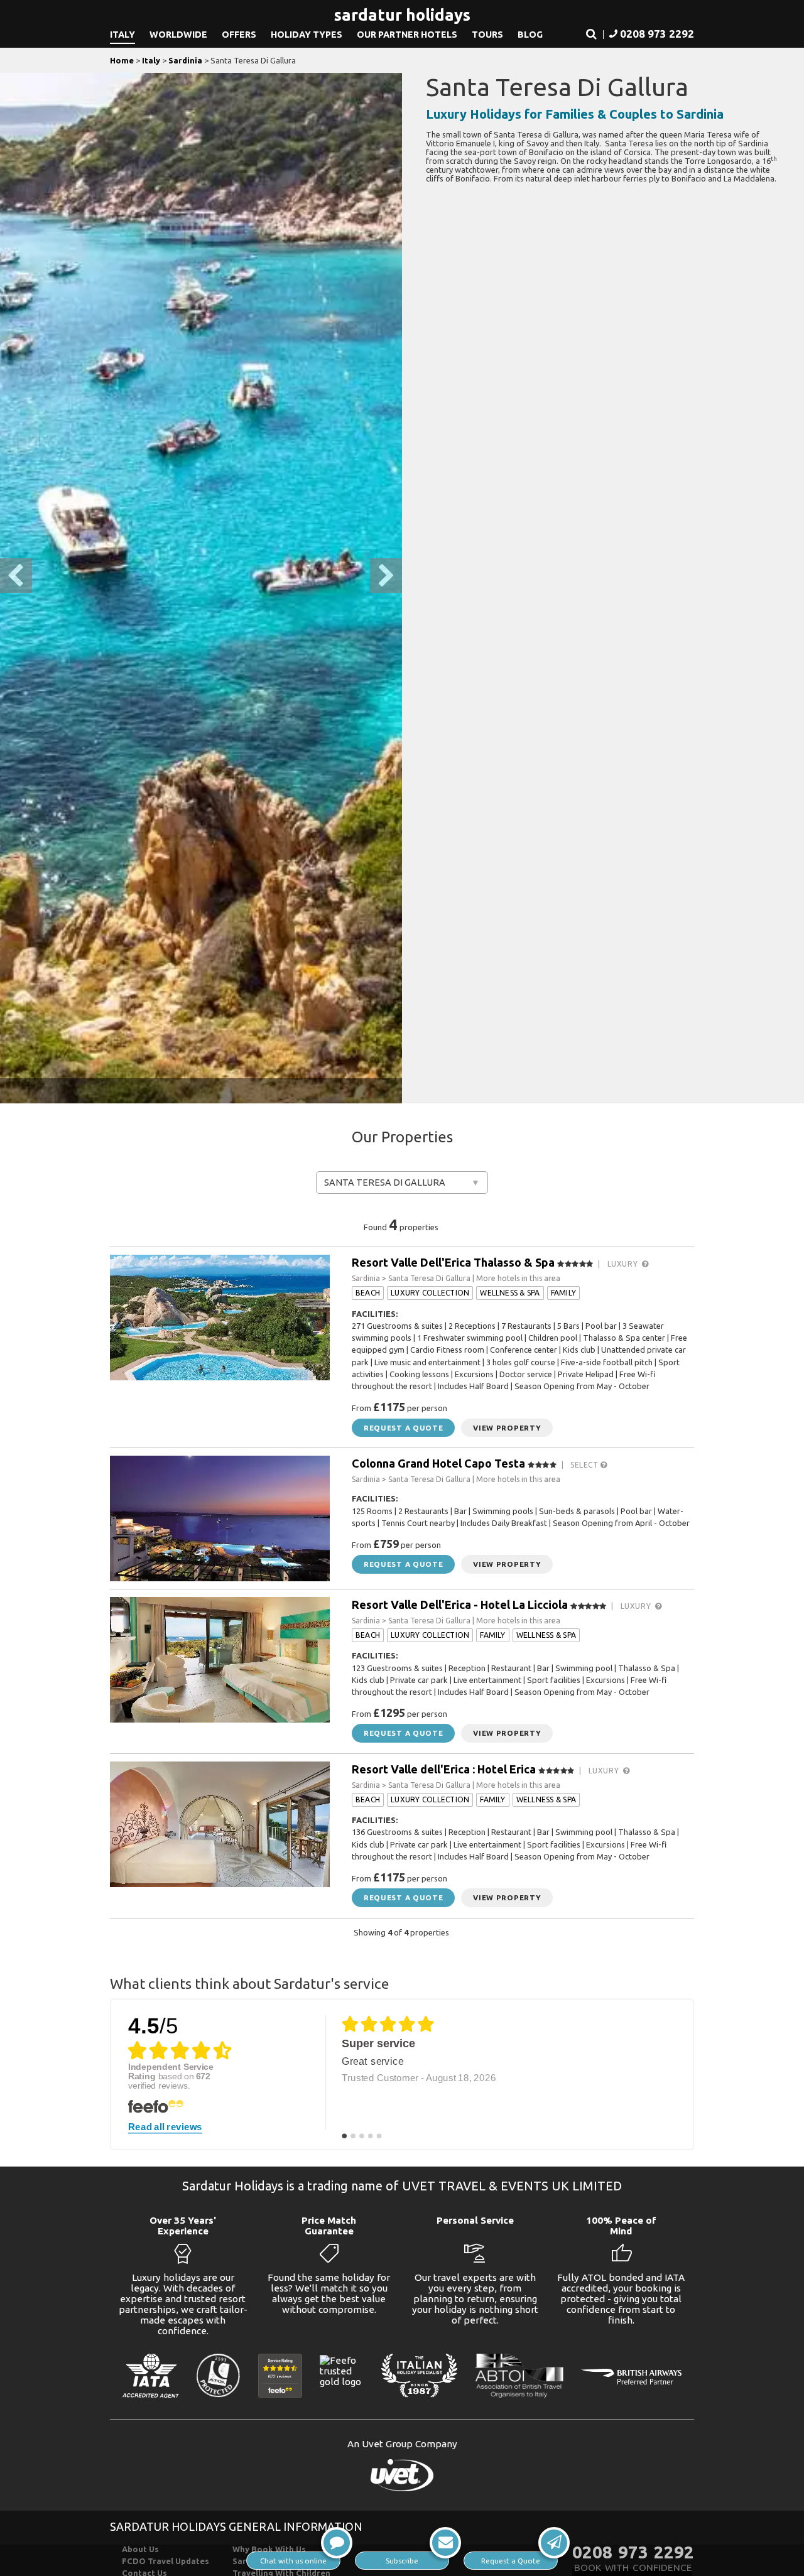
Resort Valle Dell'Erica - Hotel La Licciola (460, 1605)
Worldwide (178, 35)
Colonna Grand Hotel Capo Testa (438, 1463)
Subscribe (402, 2561)
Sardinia (185, 60)
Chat (293, 2561)
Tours (487, 35)
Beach (368, 1293)
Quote (511, 2561)
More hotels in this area (518, 1278)
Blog (530, 35)
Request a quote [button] (403, 1428)
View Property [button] (507, 1428)
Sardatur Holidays (402, 15)
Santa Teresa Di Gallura (385, 1182)
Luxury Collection (430, 1293)
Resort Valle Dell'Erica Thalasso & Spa (453, 1262)
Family (563, 1293)
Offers (239, 35)
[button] (591, 35)
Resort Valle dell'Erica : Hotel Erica (444, 1769)
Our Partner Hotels (407, 35)
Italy (122, 35)
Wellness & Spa (510, 1293)
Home (122, 60)
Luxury (625, 1264)
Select (585, 1465)
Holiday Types (307, 35)
